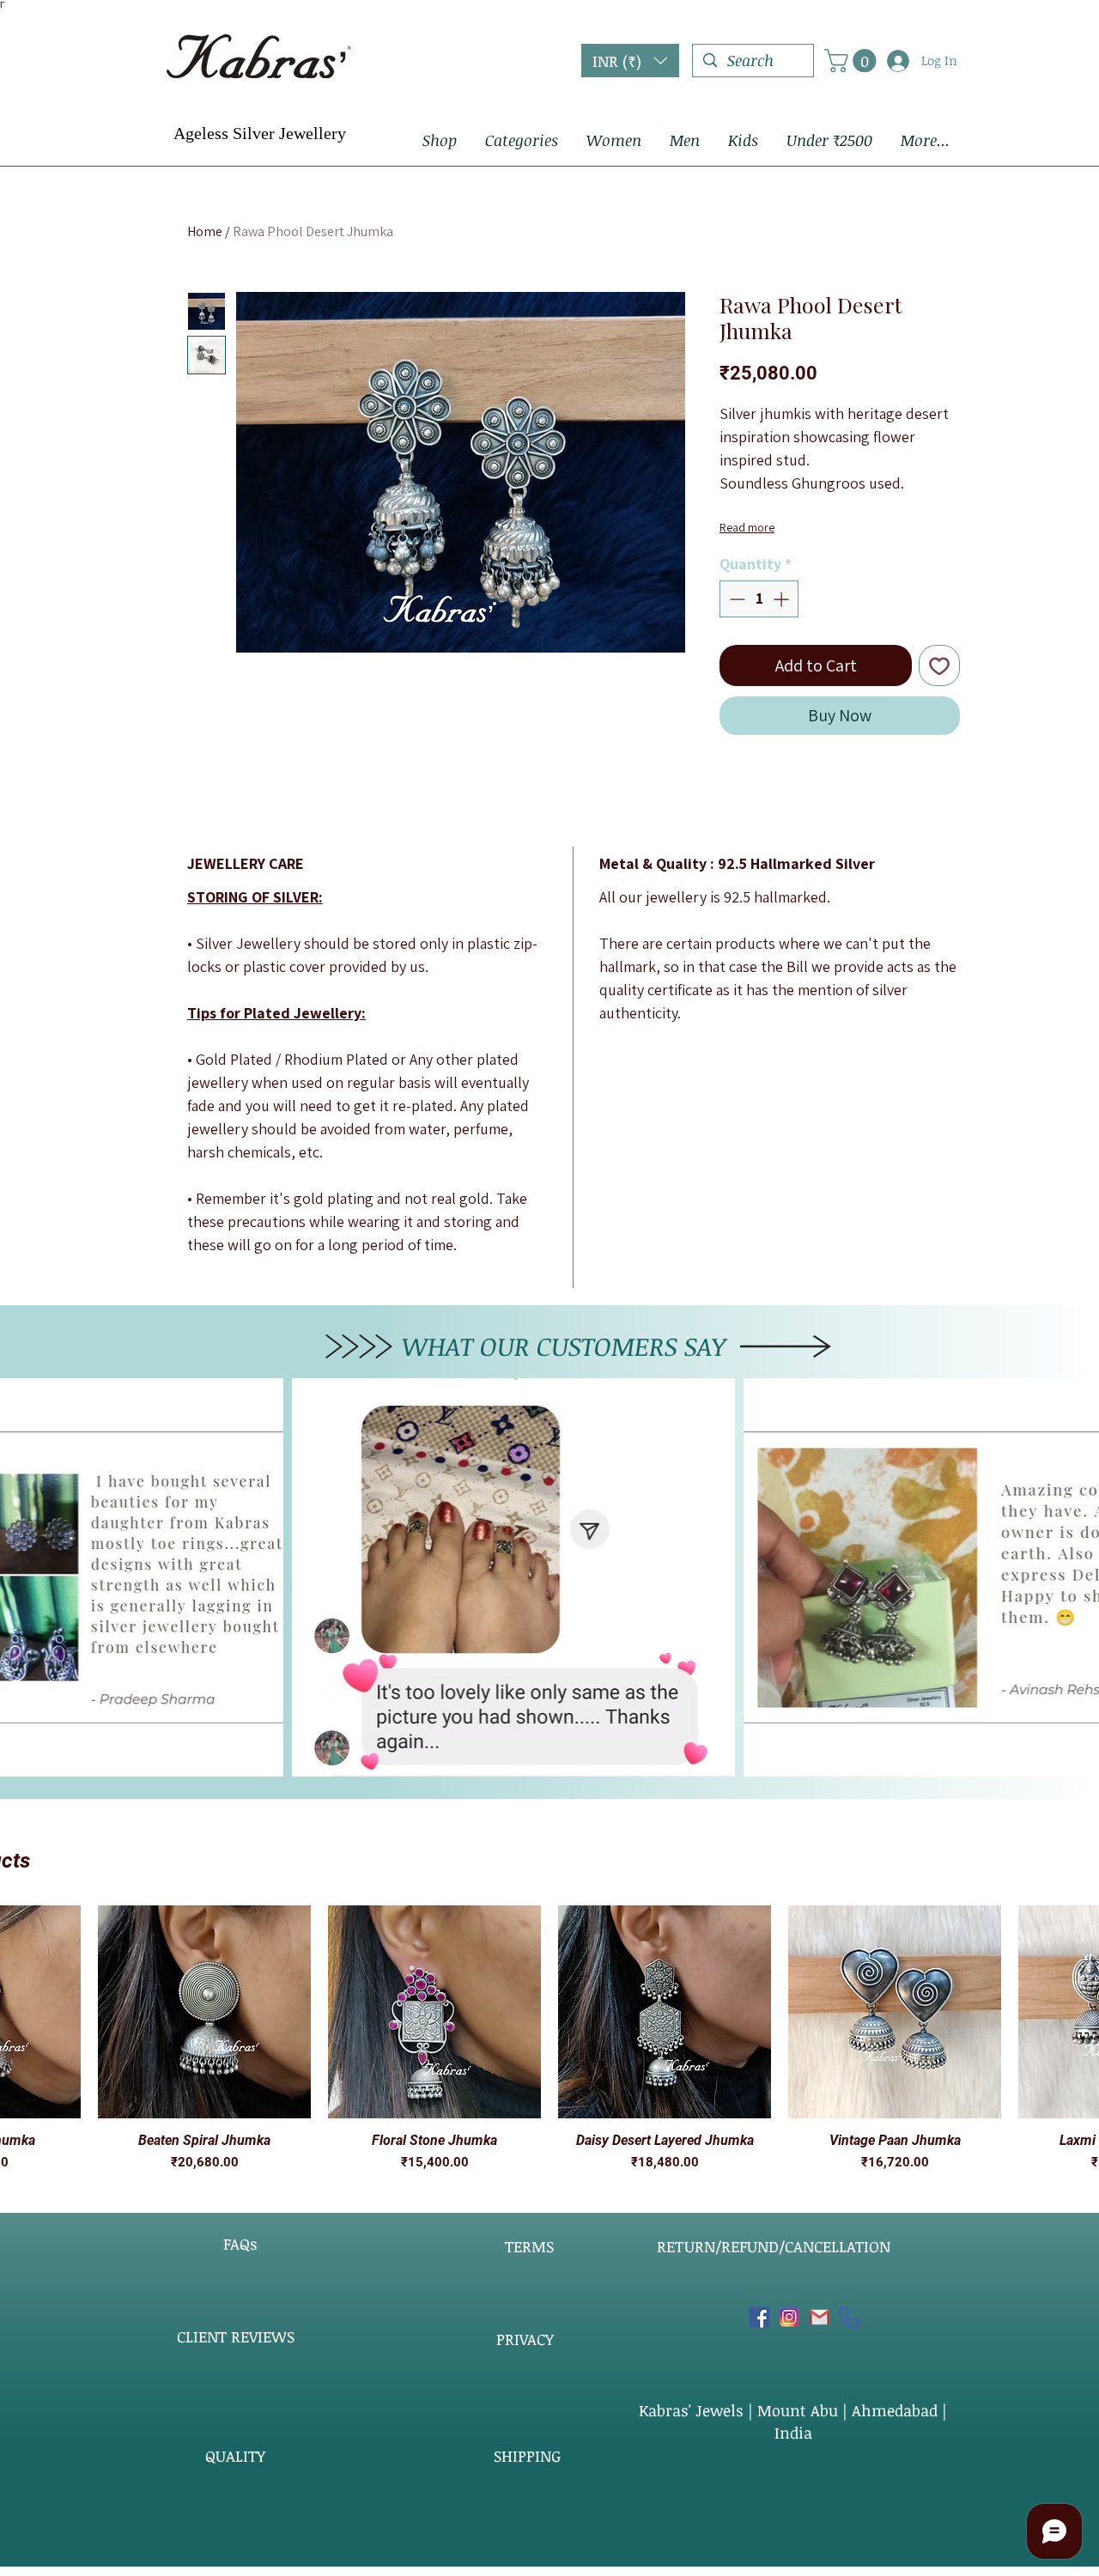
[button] (630, 61)
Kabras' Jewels (693, 2410)
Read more (747, 527)
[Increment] (783, 599)
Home (205, 231)
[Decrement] (735, 599)
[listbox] (630, 61)
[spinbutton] (759, 599)
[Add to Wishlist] (939, 665)
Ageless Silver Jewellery (260, 133)
